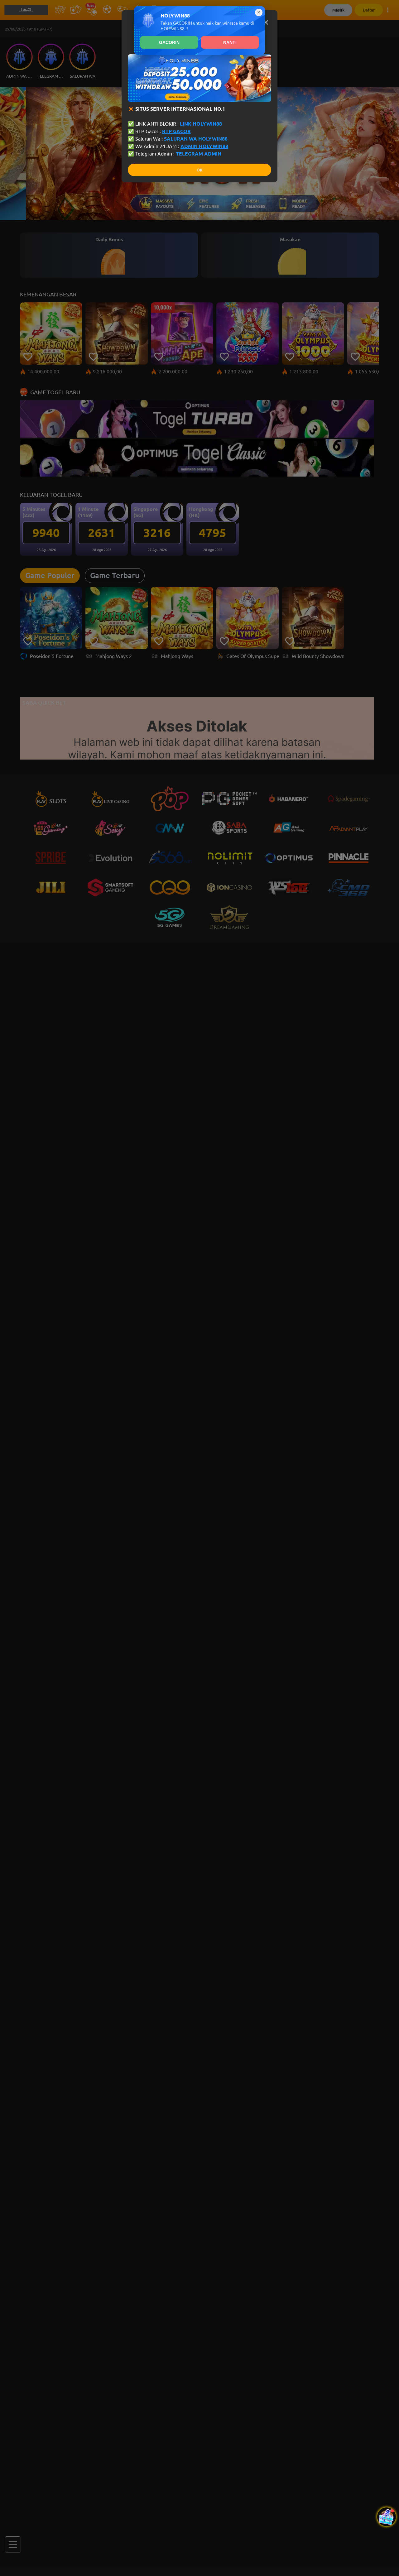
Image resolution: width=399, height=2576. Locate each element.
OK (199, 170)
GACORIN (169, 42)
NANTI (230, 42)
